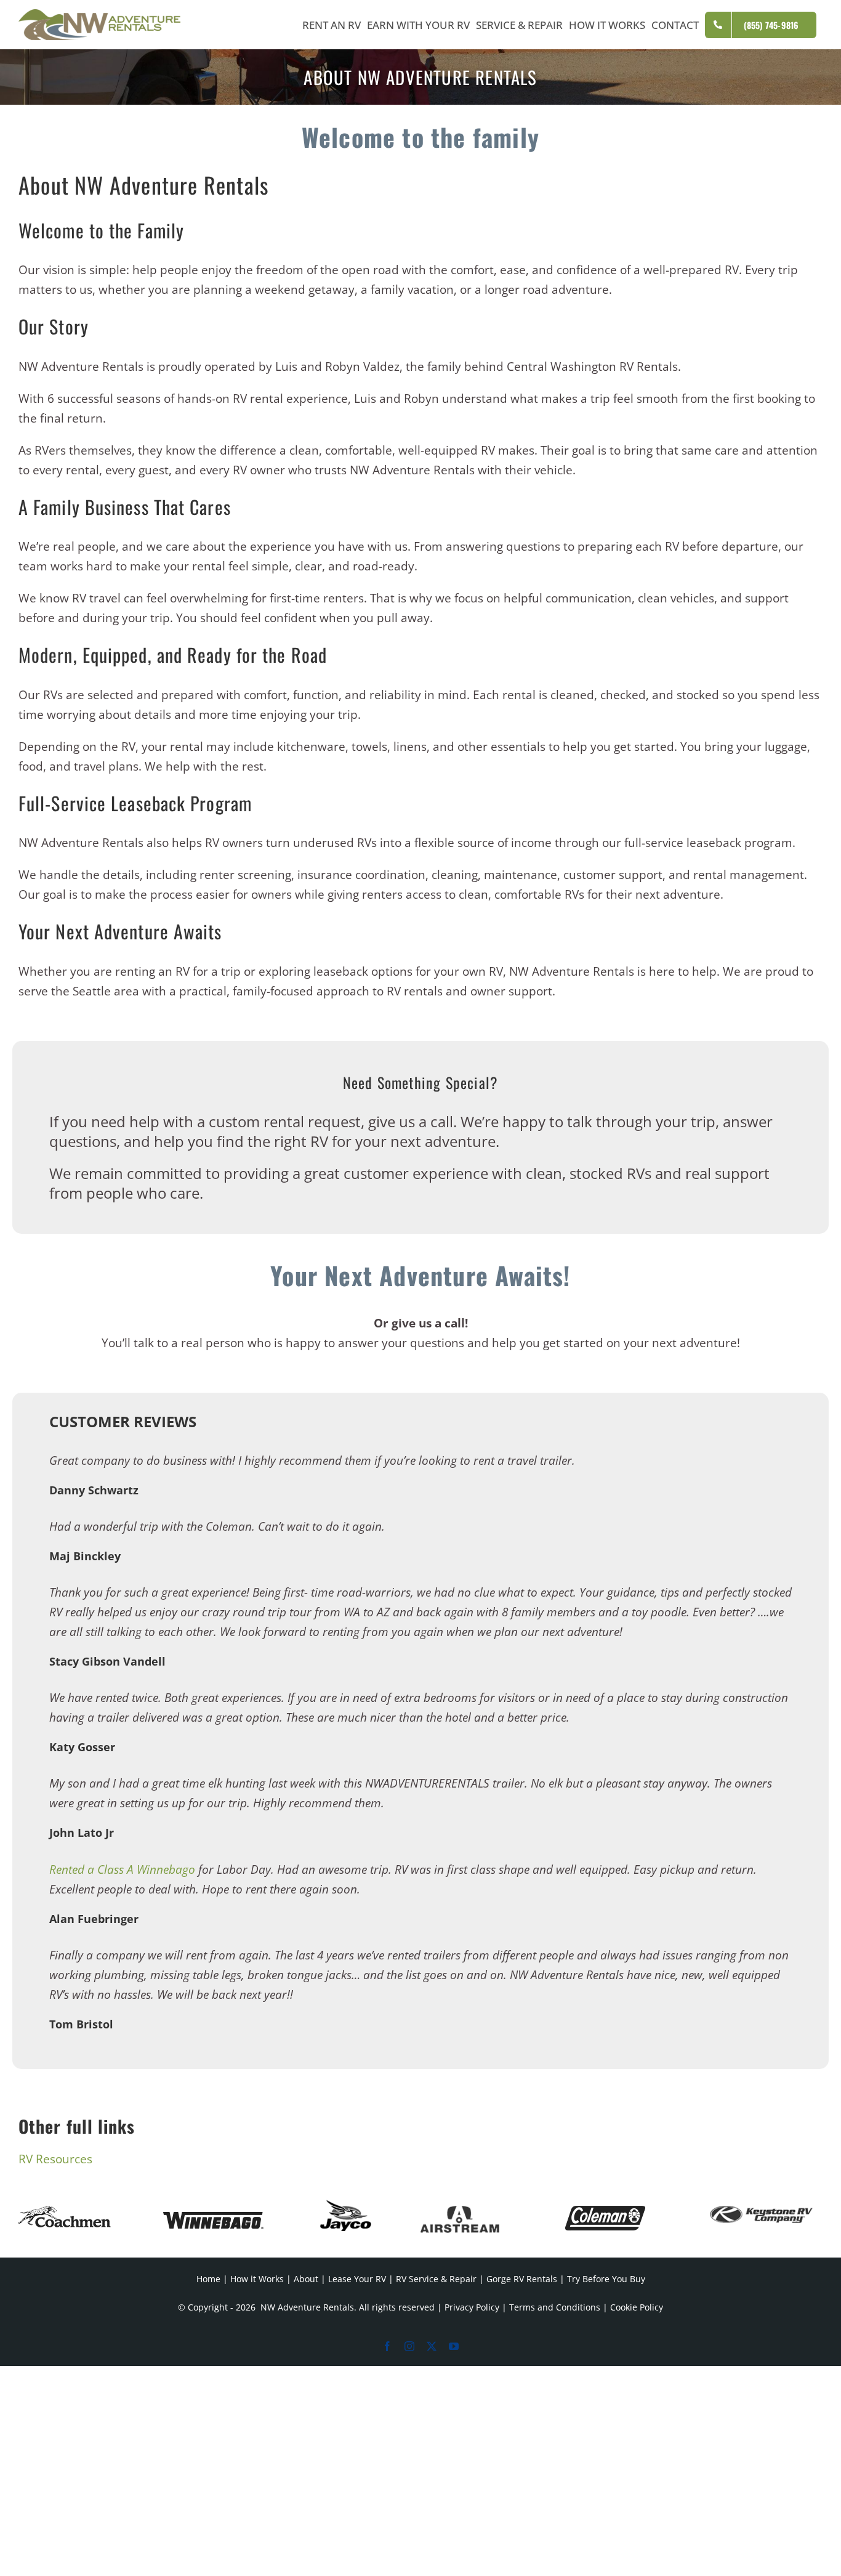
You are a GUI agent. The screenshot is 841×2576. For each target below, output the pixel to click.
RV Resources (55, 2159)
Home (208, 2279)
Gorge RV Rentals (522, 2279)
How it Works (257, 2279)
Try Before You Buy (606, 2279)
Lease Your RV (357, 2279)
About (306, 2279)
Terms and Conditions (555, 2307)
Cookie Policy (637, 2307)
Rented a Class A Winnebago (122, 1869)
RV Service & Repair (436, 2279)
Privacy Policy (472, 2307)
